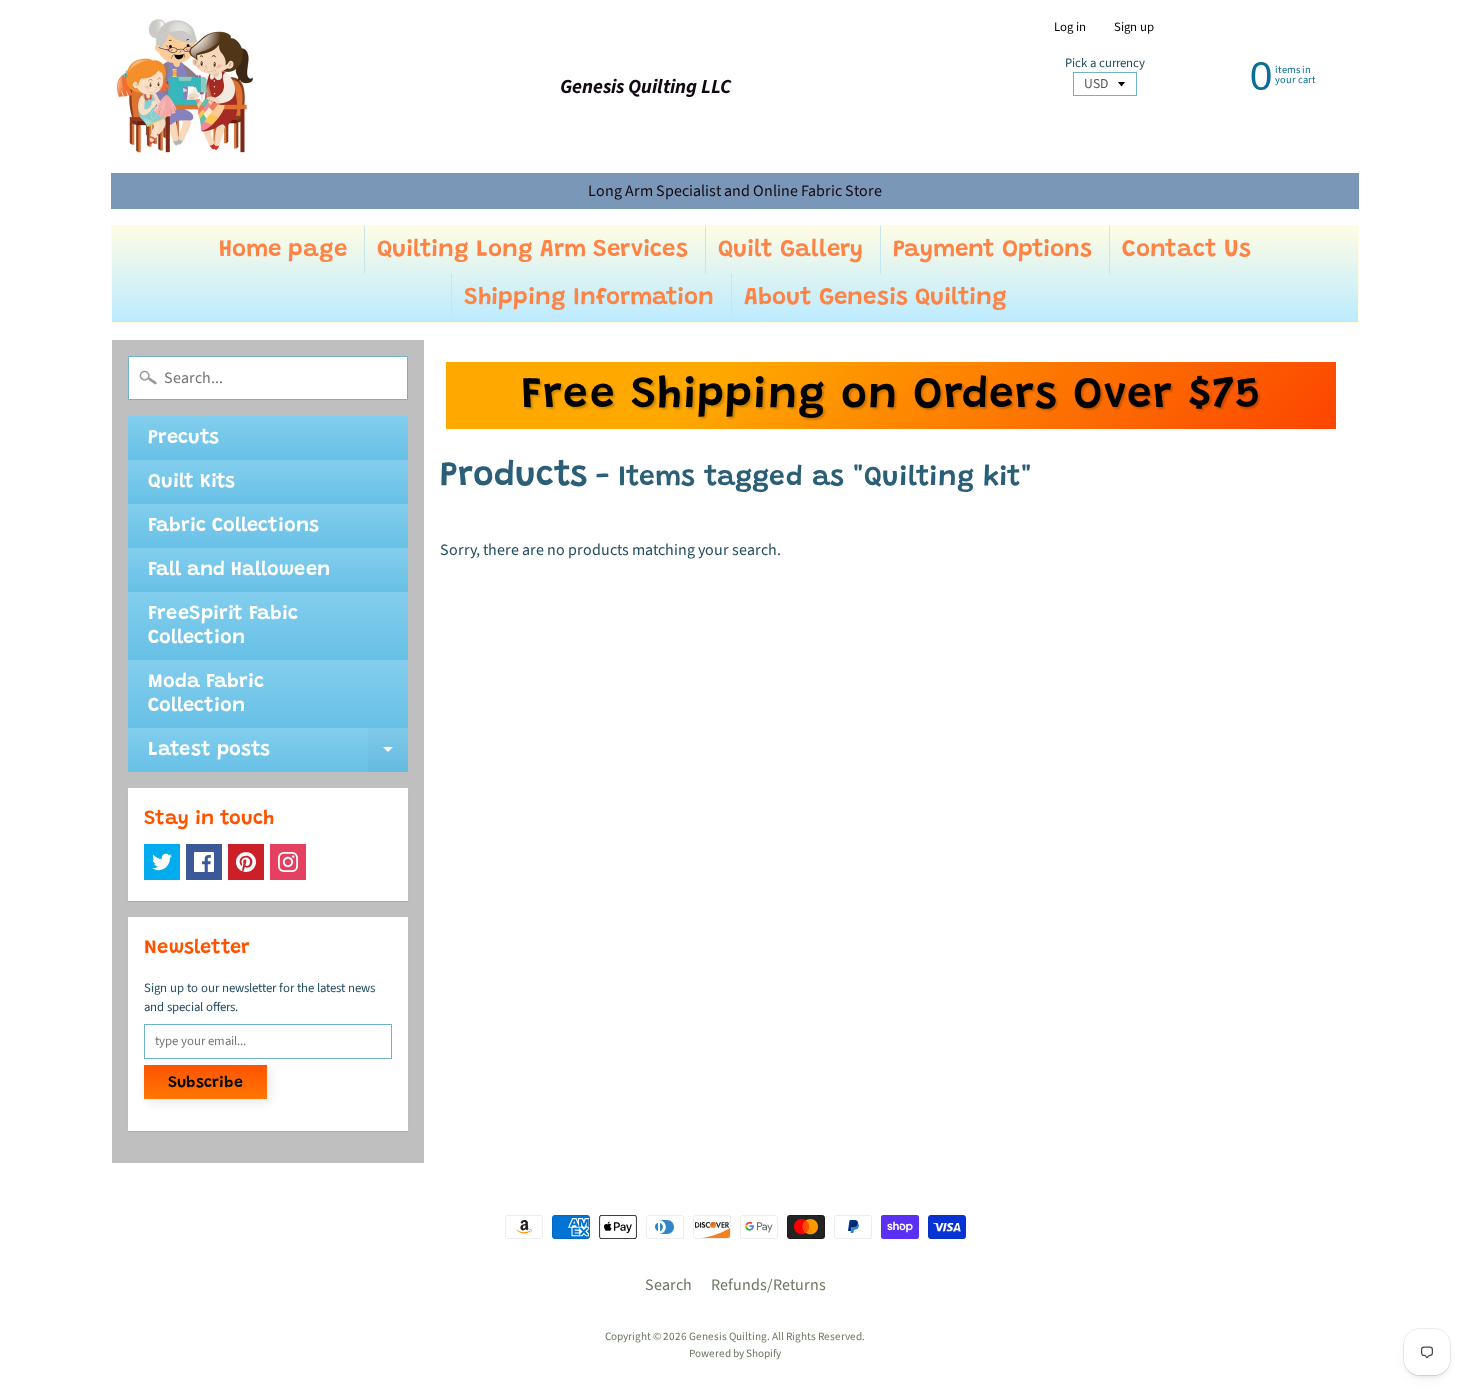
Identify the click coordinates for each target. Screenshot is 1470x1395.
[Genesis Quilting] (186, 86)
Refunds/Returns (768, 1285)
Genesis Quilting (728, 1336)
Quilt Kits (191, 482)
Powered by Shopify (735, 1353)
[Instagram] (288, 862)
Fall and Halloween (239, 570)
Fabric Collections (233, 526)
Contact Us (1186, 250)
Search (668, 1285)
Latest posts (278, 756)
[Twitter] (162, 862)
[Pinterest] (246, 862)
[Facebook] (204, 862)
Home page (283, 250)
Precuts (183, 438)
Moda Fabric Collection (206, 694)
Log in (1070, 27)
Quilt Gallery (790, 250)
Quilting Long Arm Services (532, 250)
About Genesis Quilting (875, 298)
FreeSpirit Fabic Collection (223, 626)
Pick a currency (1105, 63)
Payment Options (992, 250)
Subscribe (205, 1083)
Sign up (1134, 27)
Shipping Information (589, 298)
